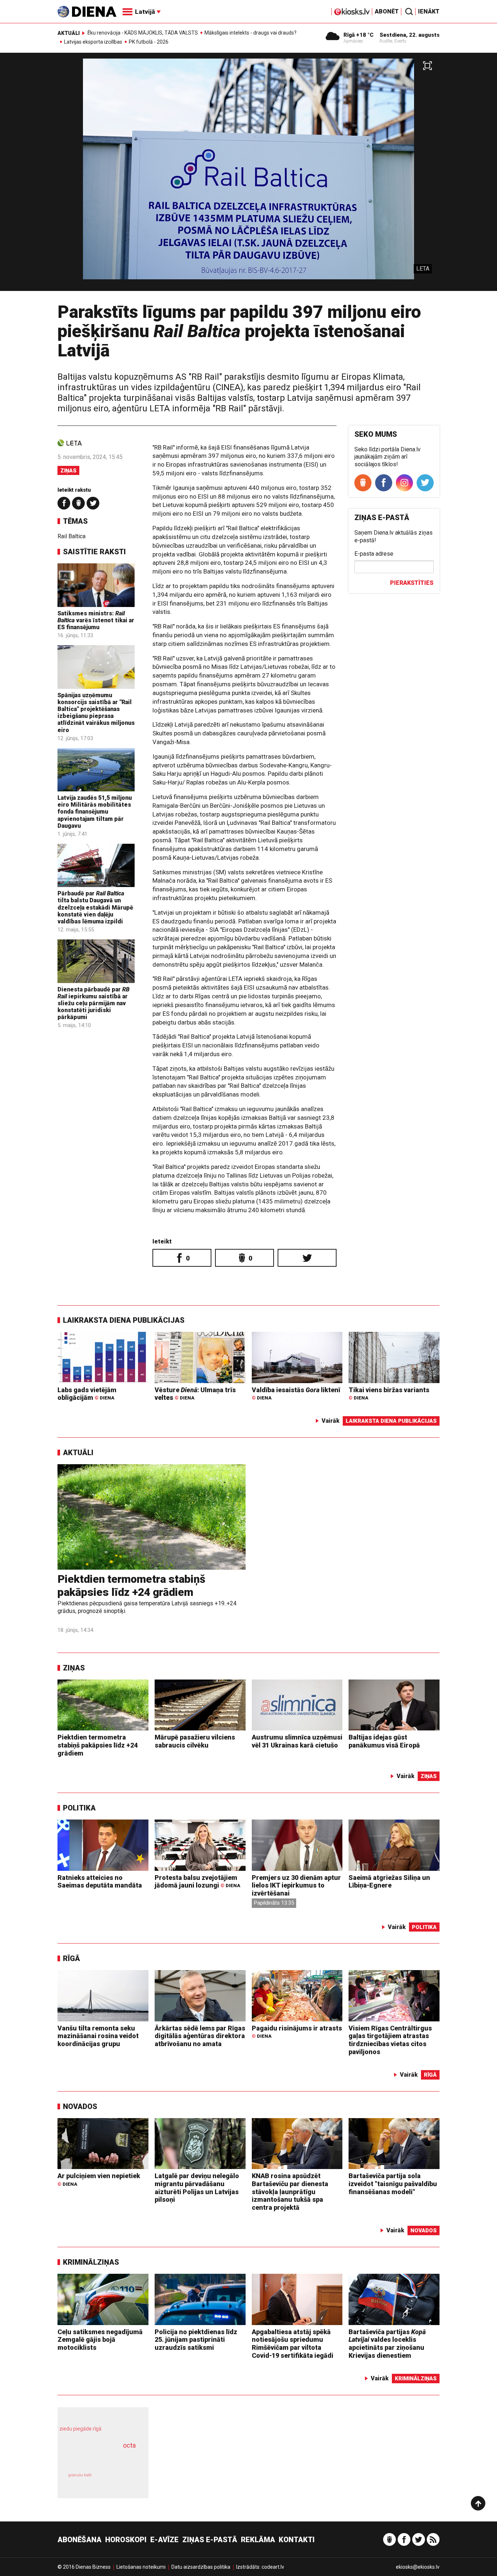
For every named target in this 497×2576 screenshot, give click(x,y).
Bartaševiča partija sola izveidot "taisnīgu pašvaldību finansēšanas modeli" (393, 2184)
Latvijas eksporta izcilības (93, 42)
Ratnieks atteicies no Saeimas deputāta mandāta (100, 1882)
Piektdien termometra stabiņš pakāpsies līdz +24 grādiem (131, 1585)
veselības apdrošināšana (96, 2458)
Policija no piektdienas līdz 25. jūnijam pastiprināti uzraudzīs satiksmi (196, 2340)
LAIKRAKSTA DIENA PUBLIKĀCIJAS (124, 1320)
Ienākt (429, 11)
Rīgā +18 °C (359, 35)
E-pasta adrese (374, 554)
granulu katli (80, 2475)
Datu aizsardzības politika (201, 2567)
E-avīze (164, 2540)
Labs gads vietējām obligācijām (87, 1394)
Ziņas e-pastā (210, 2540)
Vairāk (331, 1421)
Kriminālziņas (91, 2262)
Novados (80, 2106)
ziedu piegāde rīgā (80, 2429)
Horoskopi (126, 2540)
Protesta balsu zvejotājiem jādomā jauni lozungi (197, 1882)
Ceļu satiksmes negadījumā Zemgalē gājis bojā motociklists (100, 2340)
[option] (249, 175)
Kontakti (297, 2540)
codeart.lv (273, 2567)
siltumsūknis (121, 2481)
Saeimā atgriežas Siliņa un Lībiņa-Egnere (389, 1882)
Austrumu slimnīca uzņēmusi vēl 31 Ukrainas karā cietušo (297, 1741)
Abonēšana (79, 2540)
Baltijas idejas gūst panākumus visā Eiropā (384, 1741)
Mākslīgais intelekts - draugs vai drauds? (251, 33)
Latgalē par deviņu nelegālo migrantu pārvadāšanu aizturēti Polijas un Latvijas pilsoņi (197, 2188)
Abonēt (387, 11)
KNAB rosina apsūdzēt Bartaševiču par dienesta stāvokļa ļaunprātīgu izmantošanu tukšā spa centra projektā (290, 2191)
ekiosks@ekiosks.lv (418, 2567)
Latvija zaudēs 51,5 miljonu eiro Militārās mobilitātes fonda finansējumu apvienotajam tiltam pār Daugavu (95, 812)
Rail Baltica (71, 536)
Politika (79, 1808)
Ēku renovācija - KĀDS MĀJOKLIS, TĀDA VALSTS (143, 33)
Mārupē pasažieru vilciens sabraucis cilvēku (195, 1741)
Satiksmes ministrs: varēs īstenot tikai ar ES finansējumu (96, 620)
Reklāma (258, 2540)
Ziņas (68, 471)
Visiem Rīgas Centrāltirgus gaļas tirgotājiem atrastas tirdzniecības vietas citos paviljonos (390, 2040)
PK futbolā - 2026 (149, 42)
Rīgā (71, 1958)
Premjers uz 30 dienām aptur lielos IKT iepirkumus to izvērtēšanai (296, 1885)
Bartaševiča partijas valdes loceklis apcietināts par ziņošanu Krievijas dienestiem (387, 2344)
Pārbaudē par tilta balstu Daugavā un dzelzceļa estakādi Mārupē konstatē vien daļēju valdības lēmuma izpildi (95, 907)
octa (129, 2445)
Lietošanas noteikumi (141, 2567)
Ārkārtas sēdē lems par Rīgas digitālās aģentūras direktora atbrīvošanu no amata (200, 2036)
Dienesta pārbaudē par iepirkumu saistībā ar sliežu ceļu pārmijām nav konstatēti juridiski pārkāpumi (94, 1003)
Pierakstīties (412, 583)
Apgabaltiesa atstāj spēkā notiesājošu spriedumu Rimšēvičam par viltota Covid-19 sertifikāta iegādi (293, 2344)
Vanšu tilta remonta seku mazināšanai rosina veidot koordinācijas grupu (98, 2036)
